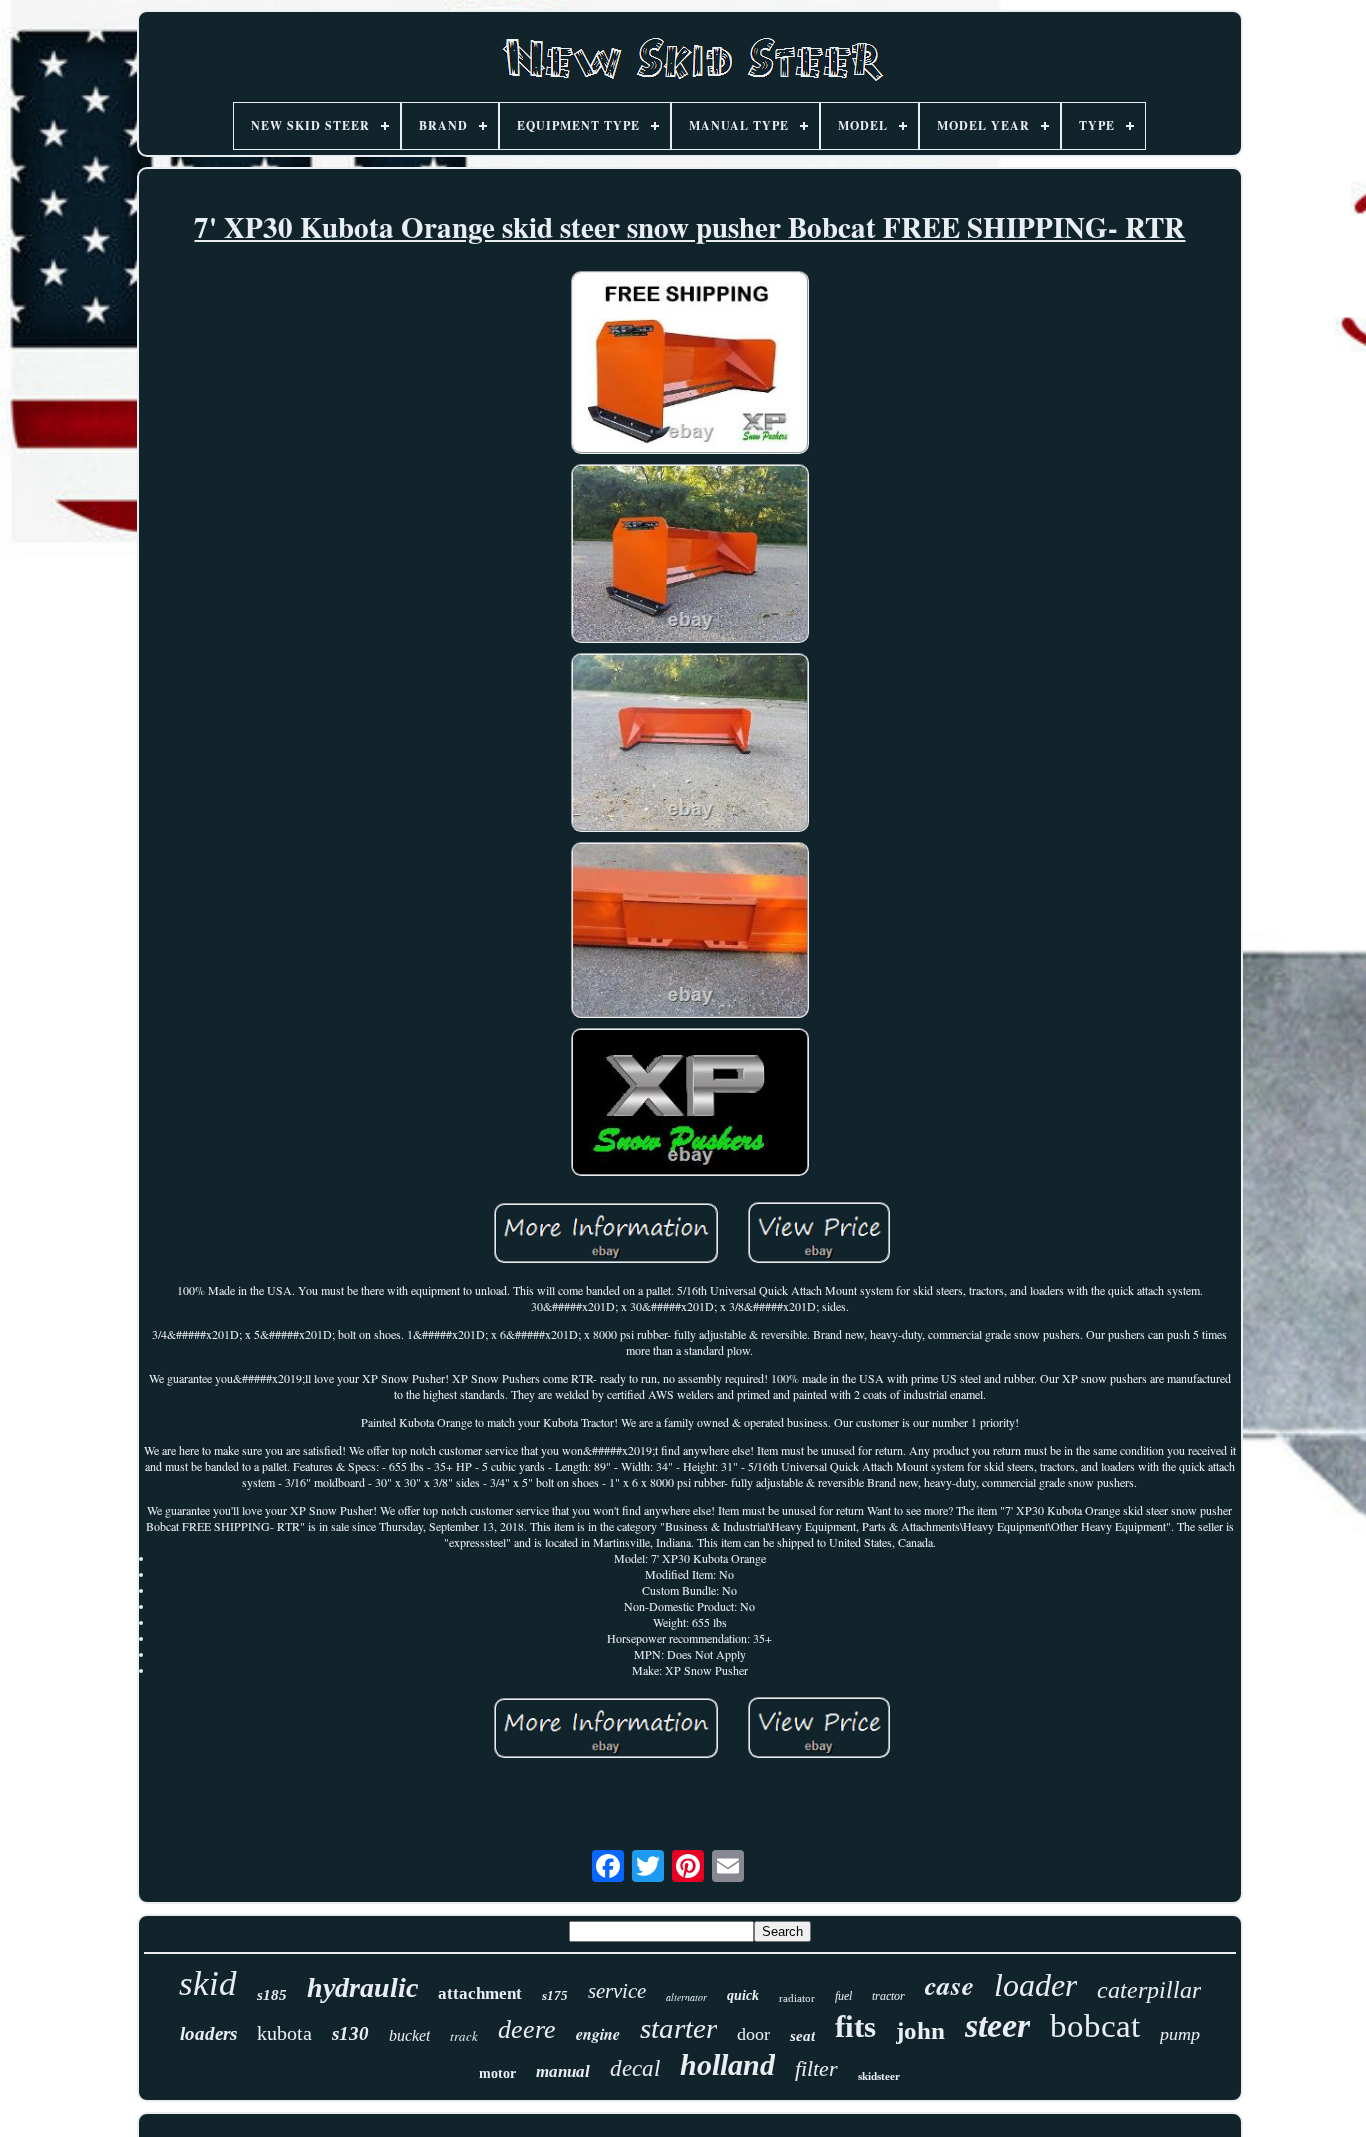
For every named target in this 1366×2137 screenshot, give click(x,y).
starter (678, 2028)
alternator (686, 1997)
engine (598, 2034)
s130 (350, 2033)
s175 (555, 1995)
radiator (797, 1998)
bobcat (1095, 2026)
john (920, 2030)
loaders (208, 2033)
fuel (843, 1996)
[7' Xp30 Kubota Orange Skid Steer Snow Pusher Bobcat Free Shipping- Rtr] (690, 364)
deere (527, 2029)
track (464, 2036)
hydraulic (362, 1987)
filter (816, 2068)
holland (727, 2064)
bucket (409, 2035)
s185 (272, 1995)
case (949, 1985)
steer (997, 2025)
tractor (888, 1996)
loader (1035, 1985)
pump (1180, 2034)
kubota (284, 2033)
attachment (480, 1993)
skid (208, 1983)
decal (635, 2068)
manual (563, 2071)
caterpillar (1149, 1990)
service (617, 1991)
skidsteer (879, 2076)
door (753, 2034)
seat (802, 2036)
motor (497, 2073)
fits (855, 2026)
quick (743, 1995)
